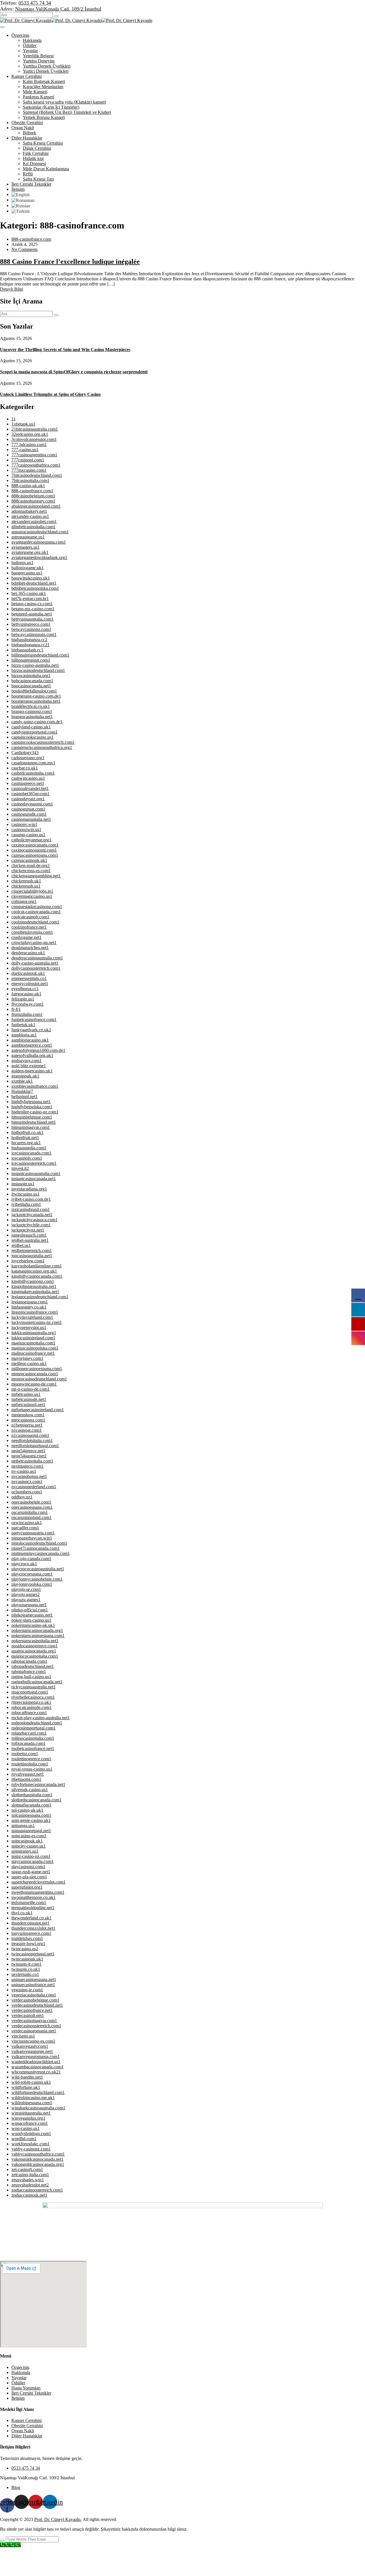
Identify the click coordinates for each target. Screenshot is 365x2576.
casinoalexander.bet (30, 788)
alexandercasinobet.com (34, 522)
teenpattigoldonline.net (33, 1908)
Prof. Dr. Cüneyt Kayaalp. (58, 2519)
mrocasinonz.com (28, 1420)
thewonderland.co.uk (32, 1918)
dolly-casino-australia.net (35, 963)
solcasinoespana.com (31, 1815)
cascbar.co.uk (25, 768)
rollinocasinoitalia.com (33, 1738)
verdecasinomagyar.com (34, 2021)
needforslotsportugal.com (35, 1446)
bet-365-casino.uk (29, 593)
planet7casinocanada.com (36, 1548)
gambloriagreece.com (32, 1045)
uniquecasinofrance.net (33, 1985)
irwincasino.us (26, 1194)
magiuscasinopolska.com (35, 1348)
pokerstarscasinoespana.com (38, 1636)
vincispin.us (23, 2036)
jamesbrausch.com (29, 1235)
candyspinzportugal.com (35, 732)
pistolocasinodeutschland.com (39, 1543)
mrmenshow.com (28, 1415)
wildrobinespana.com (32, 2103)
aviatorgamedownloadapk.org (39, 557)
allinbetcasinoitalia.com (34, 527)
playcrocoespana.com (32, 1574)
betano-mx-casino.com (33, 609)
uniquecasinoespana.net (34, 1979)
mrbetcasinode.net (29, 1399)
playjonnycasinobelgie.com (37, 1579)
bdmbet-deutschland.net (34, 583)
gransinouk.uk (25, 1076)
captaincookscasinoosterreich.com (43, 742)
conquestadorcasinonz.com (37, 907)
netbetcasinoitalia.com (32, 1461)
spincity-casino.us (29, 1846)
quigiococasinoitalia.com (35, 1656)
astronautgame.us (28, 537)
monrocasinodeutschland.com (39, 1379)
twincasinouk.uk (27, 1959)
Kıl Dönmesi (34, 164)
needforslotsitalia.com (32, 1440)
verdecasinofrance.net (32, 2010)
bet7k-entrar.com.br (30, 599)
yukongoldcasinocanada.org (38, 2164)
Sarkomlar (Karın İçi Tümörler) (51, 107)
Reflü (28, 174)
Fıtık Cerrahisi (36, 153)
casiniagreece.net (28, 783)
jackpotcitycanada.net (32, 1215)
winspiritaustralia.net (31, 2113)
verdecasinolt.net (28, 2015)
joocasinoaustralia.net (32, 1256)
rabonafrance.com (29, 1671)
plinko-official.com (30, 1610)
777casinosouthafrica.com (36, 465)
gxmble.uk (22, 1081)
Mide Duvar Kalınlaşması (46, 169)
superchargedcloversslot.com (38, 1882)
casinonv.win (24, 824)
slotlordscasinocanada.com (36, 1800)
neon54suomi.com (29, 1456)
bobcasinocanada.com (32, 681)
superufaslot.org (27, 1887)
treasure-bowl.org (28, 1944)
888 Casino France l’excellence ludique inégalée (70, 262)
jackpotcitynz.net (28, 1230)
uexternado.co (25, 1974)
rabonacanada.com (29, 1661)
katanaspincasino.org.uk (34, 1271)
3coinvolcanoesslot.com (34, 439)
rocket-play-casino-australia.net (40, 1718)
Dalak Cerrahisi (37, 148)
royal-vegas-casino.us (32, 1769)
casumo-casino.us (28, 835)
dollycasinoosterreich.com (36, 968)
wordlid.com (24, 2139)
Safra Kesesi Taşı (38, 179)
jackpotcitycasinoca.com (35, 1220)
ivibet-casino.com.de (31, 1199)
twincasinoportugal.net (33, 1954)
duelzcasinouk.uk (28, 973)
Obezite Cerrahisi (27, 122)
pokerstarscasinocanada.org (37, 1630)
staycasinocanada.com (33, 1861)
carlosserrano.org (28, 758)
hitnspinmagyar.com (31, 1127)
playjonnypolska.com (32, 1584)
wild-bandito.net (27, 2077)
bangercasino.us (27, 573)
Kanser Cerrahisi (27, 76)
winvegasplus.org (28, 2118)
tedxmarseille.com (29, 1902)
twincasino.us (25, 1949)
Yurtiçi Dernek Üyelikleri (46, 71)
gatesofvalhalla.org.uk (32, 1055)
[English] (21, 194)
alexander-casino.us (30, 516)
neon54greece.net (28, 1451)
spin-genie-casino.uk (31, 1820)
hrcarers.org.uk (26, 1143)
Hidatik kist (33, 158)
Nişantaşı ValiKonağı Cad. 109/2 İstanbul (58, 9)
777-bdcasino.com (29, 444)
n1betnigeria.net (27, 1425)
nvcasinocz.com (27, 1482)
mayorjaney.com (27, 1358)
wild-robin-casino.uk (31, 2082)
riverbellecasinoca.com (33, 1697)
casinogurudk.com (29, 814)
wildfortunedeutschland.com (38, 2092)
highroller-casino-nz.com (35, 1112)
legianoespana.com (30, 1302)
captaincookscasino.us (33, 737)
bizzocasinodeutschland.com (38, 670)
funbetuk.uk (23, 1025)
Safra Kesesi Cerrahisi (43, 143)
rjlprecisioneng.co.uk (31, 1702)
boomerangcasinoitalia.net (36, 701)
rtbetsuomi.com (26, 1779)
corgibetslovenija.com (32, 932)
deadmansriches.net (30, 948)
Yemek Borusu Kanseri (44, 117)
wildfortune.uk (26, 2087)
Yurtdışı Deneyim (39, 61)
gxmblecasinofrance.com (35, 1086)
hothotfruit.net (25, 1138)
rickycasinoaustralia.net (34, 1687)
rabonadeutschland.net (33, 1666)
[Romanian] (23, 200)
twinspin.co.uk (26, 1969)
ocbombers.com (27, 1492)
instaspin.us (23, 1184)
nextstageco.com (28, 1466)
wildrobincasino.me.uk (33, 2098)
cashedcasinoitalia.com (33, 773)
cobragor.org (24, 901)
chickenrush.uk (26, 881)
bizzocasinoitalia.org (31, 676)
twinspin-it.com (27, 1964)
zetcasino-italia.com (30, 2175)
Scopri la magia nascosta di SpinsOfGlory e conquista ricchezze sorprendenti (74, 372)
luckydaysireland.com (32, 1317)
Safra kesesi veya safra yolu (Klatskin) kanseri (64, 102)
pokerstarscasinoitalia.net (35, 1641)
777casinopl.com (28, 460)
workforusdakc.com (31, 2144)
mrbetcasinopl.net (28, 1405)
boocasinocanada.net (31, 686)
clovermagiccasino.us (32, 896)
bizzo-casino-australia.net (35, 665)
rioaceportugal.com (30, 1692)
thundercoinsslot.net (31, 1923)
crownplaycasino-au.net (34, 942)
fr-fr (16, 1009)
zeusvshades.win (28, 2180)
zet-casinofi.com (27, 2169)
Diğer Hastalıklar (27, 138)
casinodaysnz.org (28, 799)
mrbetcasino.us (26, 1394)
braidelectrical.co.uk (31, 706)
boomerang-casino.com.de (36, 696)
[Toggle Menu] (2, 27)
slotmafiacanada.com (31, 1805)
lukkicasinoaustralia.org (34, 1333)
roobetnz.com (25, 1754)
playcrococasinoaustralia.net (38, 1569)
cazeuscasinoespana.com (35, 855)
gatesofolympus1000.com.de (38, 1050)
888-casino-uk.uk (28, 486)
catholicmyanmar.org (31, 840)
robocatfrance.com (29, 1713)
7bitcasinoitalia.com (30, 480)
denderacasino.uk (28, 953)
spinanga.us (23, 1825)
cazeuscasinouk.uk (29, 860)
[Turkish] (21, 211)
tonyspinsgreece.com (31, 1933)
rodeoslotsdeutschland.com (37, 1723)
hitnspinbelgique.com (32, 1117)
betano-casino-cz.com (32, 604)
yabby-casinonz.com (31, 2149)
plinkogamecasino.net (32, 1615)
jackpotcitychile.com (31, 1225)
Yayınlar (30, 51)
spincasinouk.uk (27, 1841)
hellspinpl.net (25, 1096)
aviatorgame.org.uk (30, 552)
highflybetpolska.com (32, 1107)
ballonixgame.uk (28, 568)
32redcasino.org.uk (30, 434)
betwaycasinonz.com (31, 629)
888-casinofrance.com (31, 239)
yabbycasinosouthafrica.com (38, 2154)
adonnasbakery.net (29, 511)
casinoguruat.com (28, 809)
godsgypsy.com (27, 1061)
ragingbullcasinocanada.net (37, 1682)
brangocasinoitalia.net (32, 717)
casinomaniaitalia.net (31, 819)
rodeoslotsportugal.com (34, 1728)
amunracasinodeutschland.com (40, 532)
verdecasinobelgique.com (35, 2000)
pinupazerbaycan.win (32, 1538)
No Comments (25, 249)
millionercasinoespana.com (37, 1369)
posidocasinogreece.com (35, 1646)
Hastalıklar (22, 1091)
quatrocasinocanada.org (34, 1651)
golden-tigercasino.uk (32, 1071)
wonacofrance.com (30, 2123)
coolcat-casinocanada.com (36, 912)
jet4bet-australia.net (30, 1240)
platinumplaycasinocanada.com (41, 1553)
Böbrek (30, 133)
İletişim (18, 189)
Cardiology (25, 753)
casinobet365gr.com (31, 794)
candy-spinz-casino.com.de (37, 722)
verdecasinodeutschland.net (37, 2005)
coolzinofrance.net (29, 927)
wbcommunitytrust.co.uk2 (36, 2072)
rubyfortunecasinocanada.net (38, 1784)
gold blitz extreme (29, 1066)
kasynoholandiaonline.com (37, 1266)
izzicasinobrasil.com (31, 1209)
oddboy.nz (22, 1497)
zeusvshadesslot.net (30, 2185)
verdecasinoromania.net (34, 2031)
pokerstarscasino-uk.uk (33, 1625)
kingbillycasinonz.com (33, 1281)
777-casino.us (25, 450)
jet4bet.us (21, 1245)
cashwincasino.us (28, 778)
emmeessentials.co (29, 978)
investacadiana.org (29, 1189)
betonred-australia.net (32, 614)
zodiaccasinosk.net (29, 2195)
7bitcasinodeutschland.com (37, 475)
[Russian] (21, 205)
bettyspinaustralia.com (33, 619)
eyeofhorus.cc (25, 989)
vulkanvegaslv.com (30, 2046)
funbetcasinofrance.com (34, 1019)
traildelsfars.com (27, 1938)
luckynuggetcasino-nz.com (37, 1322)
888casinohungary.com (33, 501)
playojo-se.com (26, 1589)
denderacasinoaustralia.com (37, 958)
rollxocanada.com (29, 1743)
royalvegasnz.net (28, 1774)
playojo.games (26, 1594)
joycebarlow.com (28, 1261)
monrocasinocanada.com (35, 1374)
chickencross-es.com (31, 871)
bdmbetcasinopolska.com (35, 588)
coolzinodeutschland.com (35, 922)
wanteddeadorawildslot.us (36, 2062)
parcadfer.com (25, 1528)
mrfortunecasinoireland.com (38, 1410)
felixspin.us (23, 999)
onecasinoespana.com (32, 1507)
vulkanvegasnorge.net (32, 2051)
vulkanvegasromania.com (36, 2056)
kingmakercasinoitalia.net (35, 1292)
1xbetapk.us (23, 424)
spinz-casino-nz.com (31, 1856)
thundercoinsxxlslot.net (33, 1928)
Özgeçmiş (20, 35)
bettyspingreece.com (31, 624)
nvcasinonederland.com (34, 1487)
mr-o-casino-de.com (31, 1389)
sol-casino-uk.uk (27, 1810)
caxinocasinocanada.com (35, 845)
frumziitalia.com (27, 1014)
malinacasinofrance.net (33, 1353)
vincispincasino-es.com (33, 2041)
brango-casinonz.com (32, 711)
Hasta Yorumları (26, 2388)
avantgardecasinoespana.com (39, 542)
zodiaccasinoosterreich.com (37, 2190)
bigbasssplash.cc (27, 650)
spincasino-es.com (29, 1836)
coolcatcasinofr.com (30, 917)
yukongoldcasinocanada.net (37, 2159)
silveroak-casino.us (30, 1790)
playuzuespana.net (29, 1605)
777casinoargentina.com (34, 455)
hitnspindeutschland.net (34, 1122)
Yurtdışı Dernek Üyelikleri (47, 66)
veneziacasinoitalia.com (34, 1995)
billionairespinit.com (31, 660)
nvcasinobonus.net (29, 1476)
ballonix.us (22, 563)
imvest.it (20, 1168)
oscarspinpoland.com (32, 1517)
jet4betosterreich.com (32, 1250)
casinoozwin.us (26, 830)
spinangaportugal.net (31, 1831)
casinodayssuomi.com (32, 804)
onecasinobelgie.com (31, 1502)
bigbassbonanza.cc (29, 640)
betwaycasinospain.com (34, 634)
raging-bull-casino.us (31, 1677)
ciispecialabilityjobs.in (32, 891)
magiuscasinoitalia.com (33, 1343)
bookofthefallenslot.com (34, 691)
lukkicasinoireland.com (33, 1338)
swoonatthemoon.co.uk (34, 1897)
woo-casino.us (26, 2128)
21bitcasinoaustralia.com (35, 429)
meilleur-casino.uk (29, 1363)
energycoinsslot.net (30, 984)
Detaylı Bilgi (12, 289)
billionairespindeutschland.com (40, 655)
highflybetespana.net (31, 1102)
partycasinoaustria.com (33, 1533)
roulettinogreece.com (31, 1759)
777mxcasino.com (29, 470)
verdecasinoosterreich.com (36, 2026)
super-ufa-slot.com (29, 1877)
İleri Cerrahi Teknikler (31, 184)
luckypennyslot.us (29, 1328)
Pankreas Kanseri (38, 97)
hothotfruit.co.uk (28, 1132)
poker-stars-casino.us (31, 1620)
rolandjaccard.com (29, 1733)
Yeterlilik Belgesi (38, 56)
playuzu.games (26, 1600)
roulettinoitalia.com (30, 1764)
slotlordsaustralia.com (32, 1795)
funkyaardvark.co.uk (31, 1030)
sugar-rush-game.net (31, 1872)
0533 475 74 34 (35, 3)
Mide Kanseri (35, 92)
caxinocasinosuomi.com (34, 850)
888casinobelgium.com (33, 496)
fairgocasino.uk (26, 994)
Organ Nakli (23, 128)
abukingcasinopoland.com (36, 506)
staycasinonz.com (28, 1867)
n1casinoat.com (27, 1430)
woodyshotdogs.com (31, 2133)
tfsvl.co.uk (22, 1913)
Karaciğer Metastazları (43, 87)
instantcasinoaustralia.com (36, 1173)
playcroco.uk (24, 1564)
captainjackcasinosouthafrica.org (42, 747)
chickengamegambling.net (36, 876)
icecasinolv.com (27, 1158)
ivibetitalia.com (26, 1204)
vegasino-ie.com (27, 1990)
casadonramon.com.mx (33, 763)
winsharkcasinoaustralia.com (38, 2108)
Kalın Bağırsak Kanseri (44, 81)
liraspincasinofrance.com (35, 1312)
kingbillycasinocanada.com (37, 1276)
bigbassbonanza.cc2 (31, 645)
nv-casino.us (24, 1471)
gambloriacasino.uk (30, 1040)
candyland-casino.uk (31, 727)
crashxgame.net (27, 937)
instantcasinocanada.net (34, 1179)
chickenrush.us (26, 886)
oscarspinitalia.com (30, 1512)
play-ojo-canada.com (31, 1559)
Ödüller (30, 45)
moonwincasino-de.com (34, 1384)
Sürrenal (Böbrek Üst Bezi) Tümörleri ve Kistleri (67, 112)
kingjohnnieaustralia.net (34, 1286)
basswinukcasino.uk (31, 578)
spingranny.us (25, 1851)
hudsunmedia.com (29, 1148)
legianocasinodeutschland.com (40, 1297)
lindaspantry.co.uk (29, 1307)
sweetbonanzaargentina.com (38, 1892)
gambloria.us (24, 1035)
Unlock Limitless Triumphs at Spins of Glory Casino (50, 394)
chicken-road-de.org (31, 865)
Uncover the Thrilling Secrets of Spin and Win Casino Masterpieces (65, 350)
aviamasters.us (26, 547)
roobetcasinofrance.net (33, 1748)
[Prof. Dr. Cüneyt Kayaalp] (25, 20)
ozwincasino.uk (27, 1523)
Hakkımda (32, 40)
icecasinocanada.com (32, 1153)
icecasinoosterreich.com (34, 1163)
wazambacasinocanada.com (37, 2067)
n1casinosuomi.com (30, 1435)
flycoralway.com (28, 1004)
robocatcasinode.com (32, 1707)
